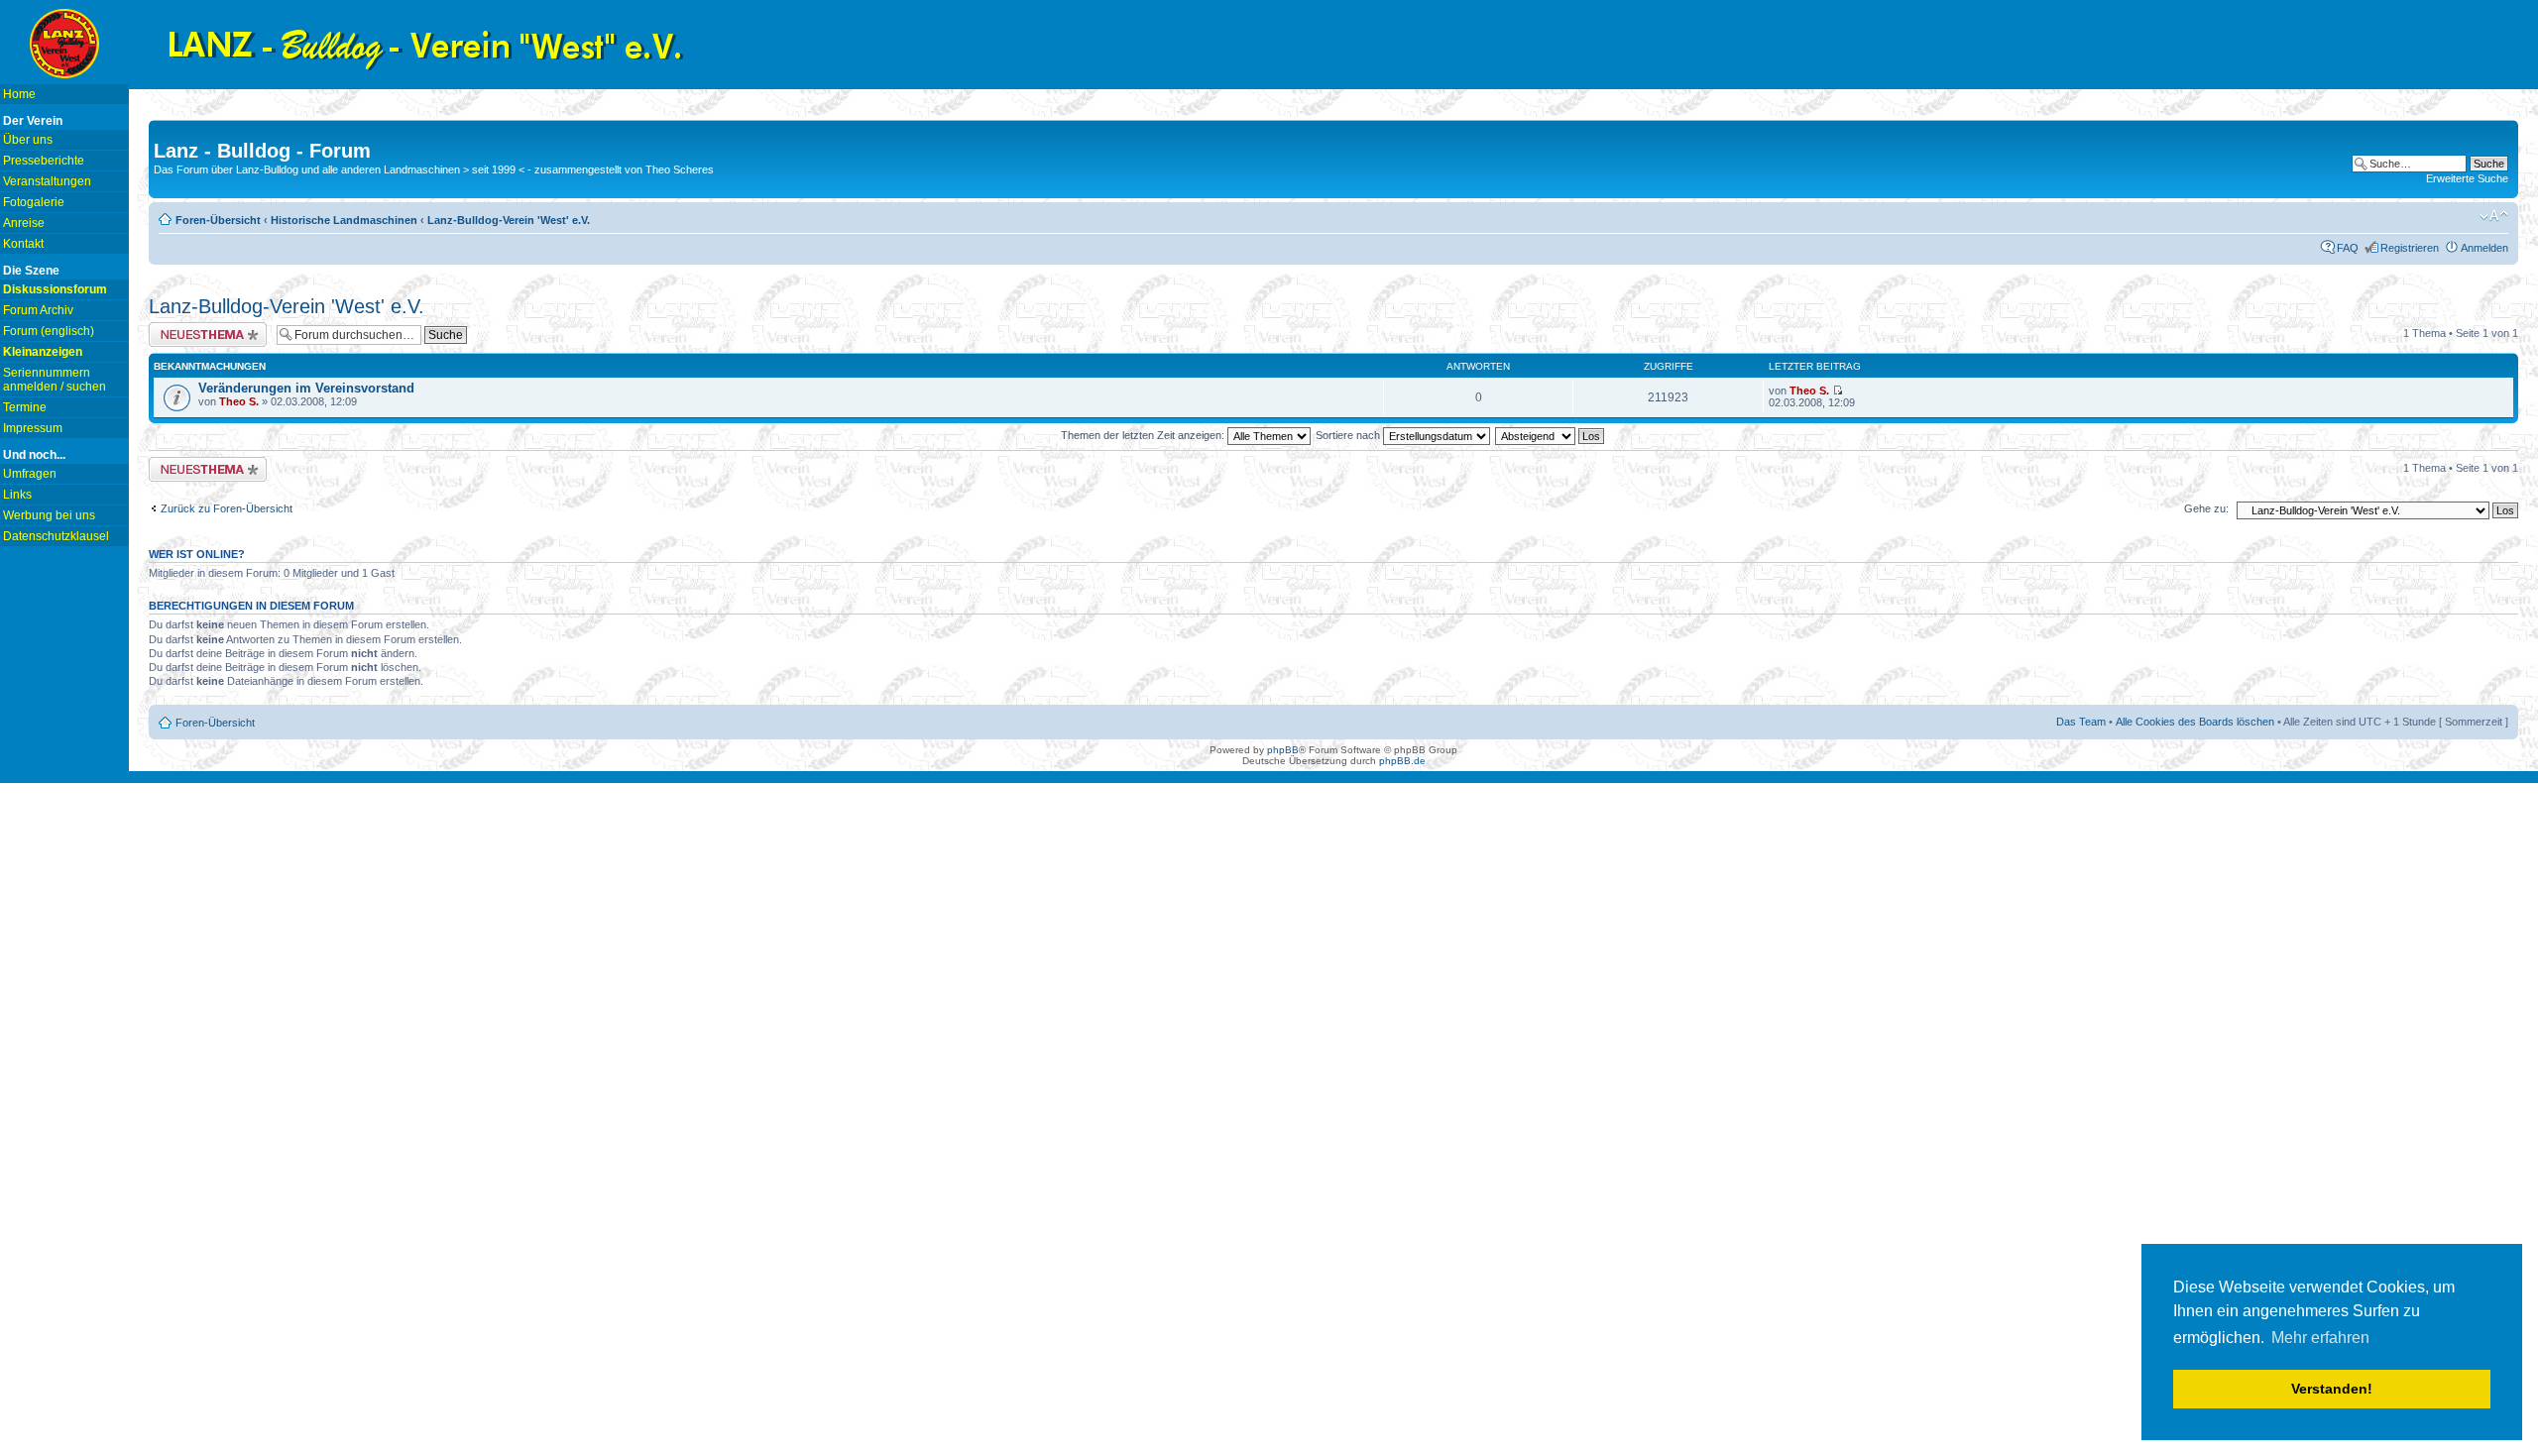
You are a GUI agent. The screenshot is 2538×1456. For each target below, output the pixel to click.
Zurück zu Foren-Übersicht (227, 508)
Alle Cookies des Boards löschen (2195, 722)
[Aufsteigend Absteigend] (1551, 435)
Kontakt (23, 244)
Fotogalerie (34, 202)
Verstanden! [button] (2332, 1389)
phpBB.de (1402, 761)
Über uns (28, 140)
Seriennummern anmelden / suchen (55, 380)
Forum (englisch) (49, 331)
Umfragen (30, 474)
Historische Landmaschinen (344, 220)
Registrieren (2410, 248)
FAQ (2348, 248)
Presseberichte (44, 161)
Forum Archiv (38, 310)
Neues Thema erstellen (205, 328)
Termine (25, 407)
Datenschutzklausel (56, 536)
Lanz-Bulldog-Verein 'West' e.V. (509, 220)
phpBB (1283, 750)
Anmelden (2484, 248)
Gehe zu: (2206, 508)
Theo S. (239, 401)
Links (17, 495)
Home (19, 94)
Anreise (24, 223)
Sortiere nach (1349, 435)
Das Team (2081, 722)
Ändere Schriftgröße (2494, 216)
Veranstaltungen (47, 181)
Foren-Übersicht (218, 220)
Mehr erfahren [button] (2320, 1338)
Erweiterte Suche (2467, 178)
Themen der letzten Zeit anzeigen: (1144, 435)
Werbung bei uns (49, 515)
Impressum (33, 428)
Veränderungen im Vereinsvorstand (306, 388)
